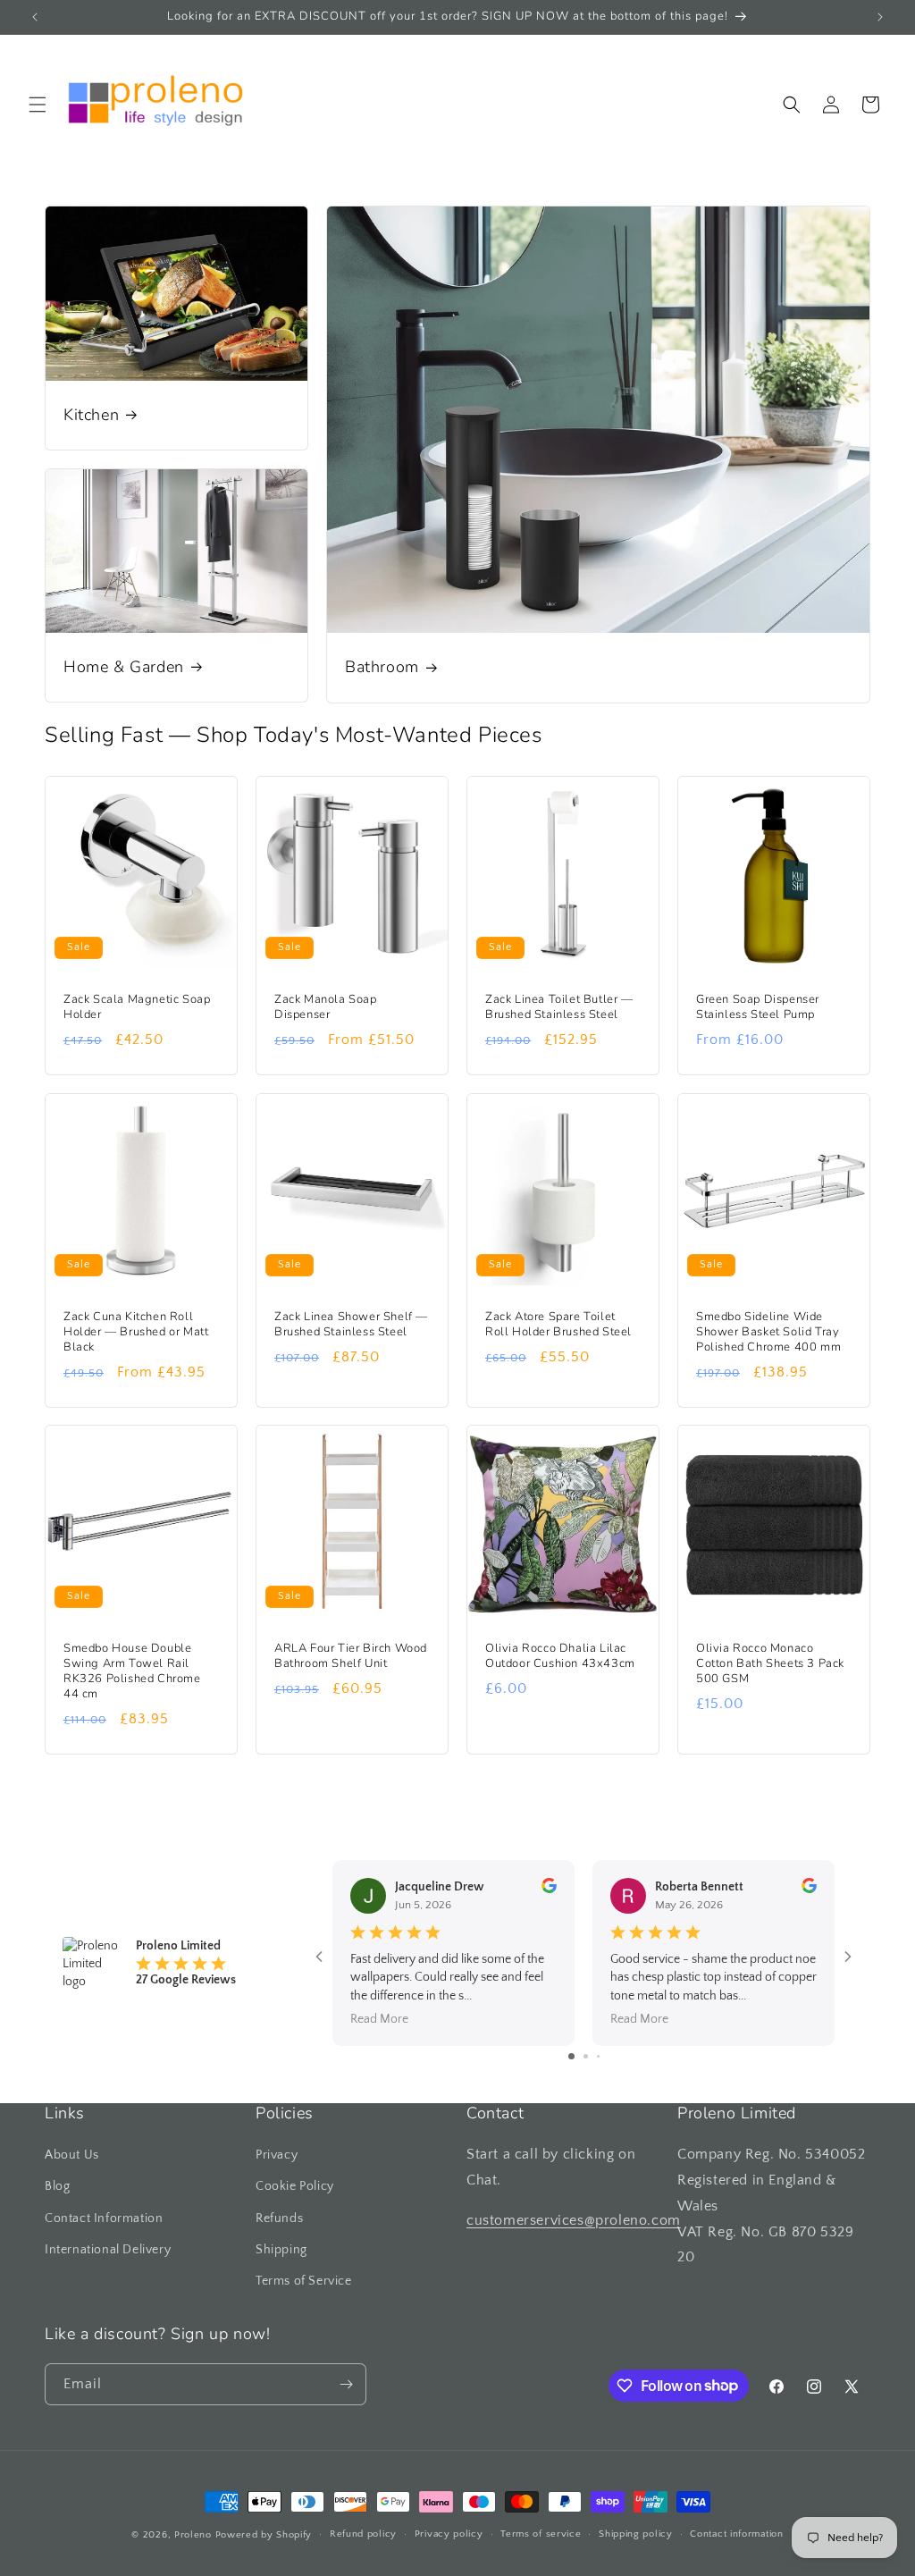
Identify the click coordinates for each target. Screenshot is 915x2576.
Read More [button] (379, 2019)
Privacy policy (449, 2534)
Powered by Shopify (264, 2535)
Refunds (279, 2218)
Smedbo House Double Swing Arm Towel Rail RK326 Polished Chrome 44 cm (132, 1671)
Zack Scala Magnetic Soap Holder (137, 1007)
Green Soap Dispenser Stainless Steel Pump (758, 1007)
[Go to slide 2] (586, 2056)
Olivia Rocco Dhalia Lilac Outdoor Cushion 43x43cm (560, 1656)
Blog (57, 2186)
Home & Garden (124, 667)
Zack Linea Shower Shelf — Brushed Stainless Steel (351, 1325)
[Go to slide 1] (571, 2056)
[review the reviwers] (549, 1890)
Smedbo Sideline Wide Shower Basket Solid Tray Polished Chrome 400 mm (768, 1332)
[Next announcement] (880, 17)
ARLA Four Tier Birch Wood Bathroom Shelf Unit (351, 1656)
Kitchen (91, 415)
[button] (38, 105)
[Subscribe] (346, 2384)
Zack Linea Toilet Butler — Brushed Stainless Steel (559, 1007)
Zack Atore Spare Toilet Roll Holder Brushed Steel (558, 1325)
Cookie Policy (295, 2186)
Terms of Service (304, 2281)
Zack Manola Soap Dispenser (326, 1007)
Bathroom (382, 667)
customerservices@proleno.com (574, 2220)
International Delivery (108, 2250)
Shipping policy (636, 2534)
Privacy (277, 2155)
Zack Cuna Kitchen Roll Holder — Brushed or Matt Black (136, 1332)
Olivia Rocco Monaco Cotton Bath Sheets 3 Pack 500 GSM (770, 1664)
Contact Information (104, 2218)
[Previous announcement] (35, 17)
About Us (72, 2155)
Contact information (736, 2534)
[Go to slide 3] (598, 2056)
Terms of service (541, 2534)
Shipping (281, 2250)
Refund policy (363, 2534)
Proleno (193, 2535)
